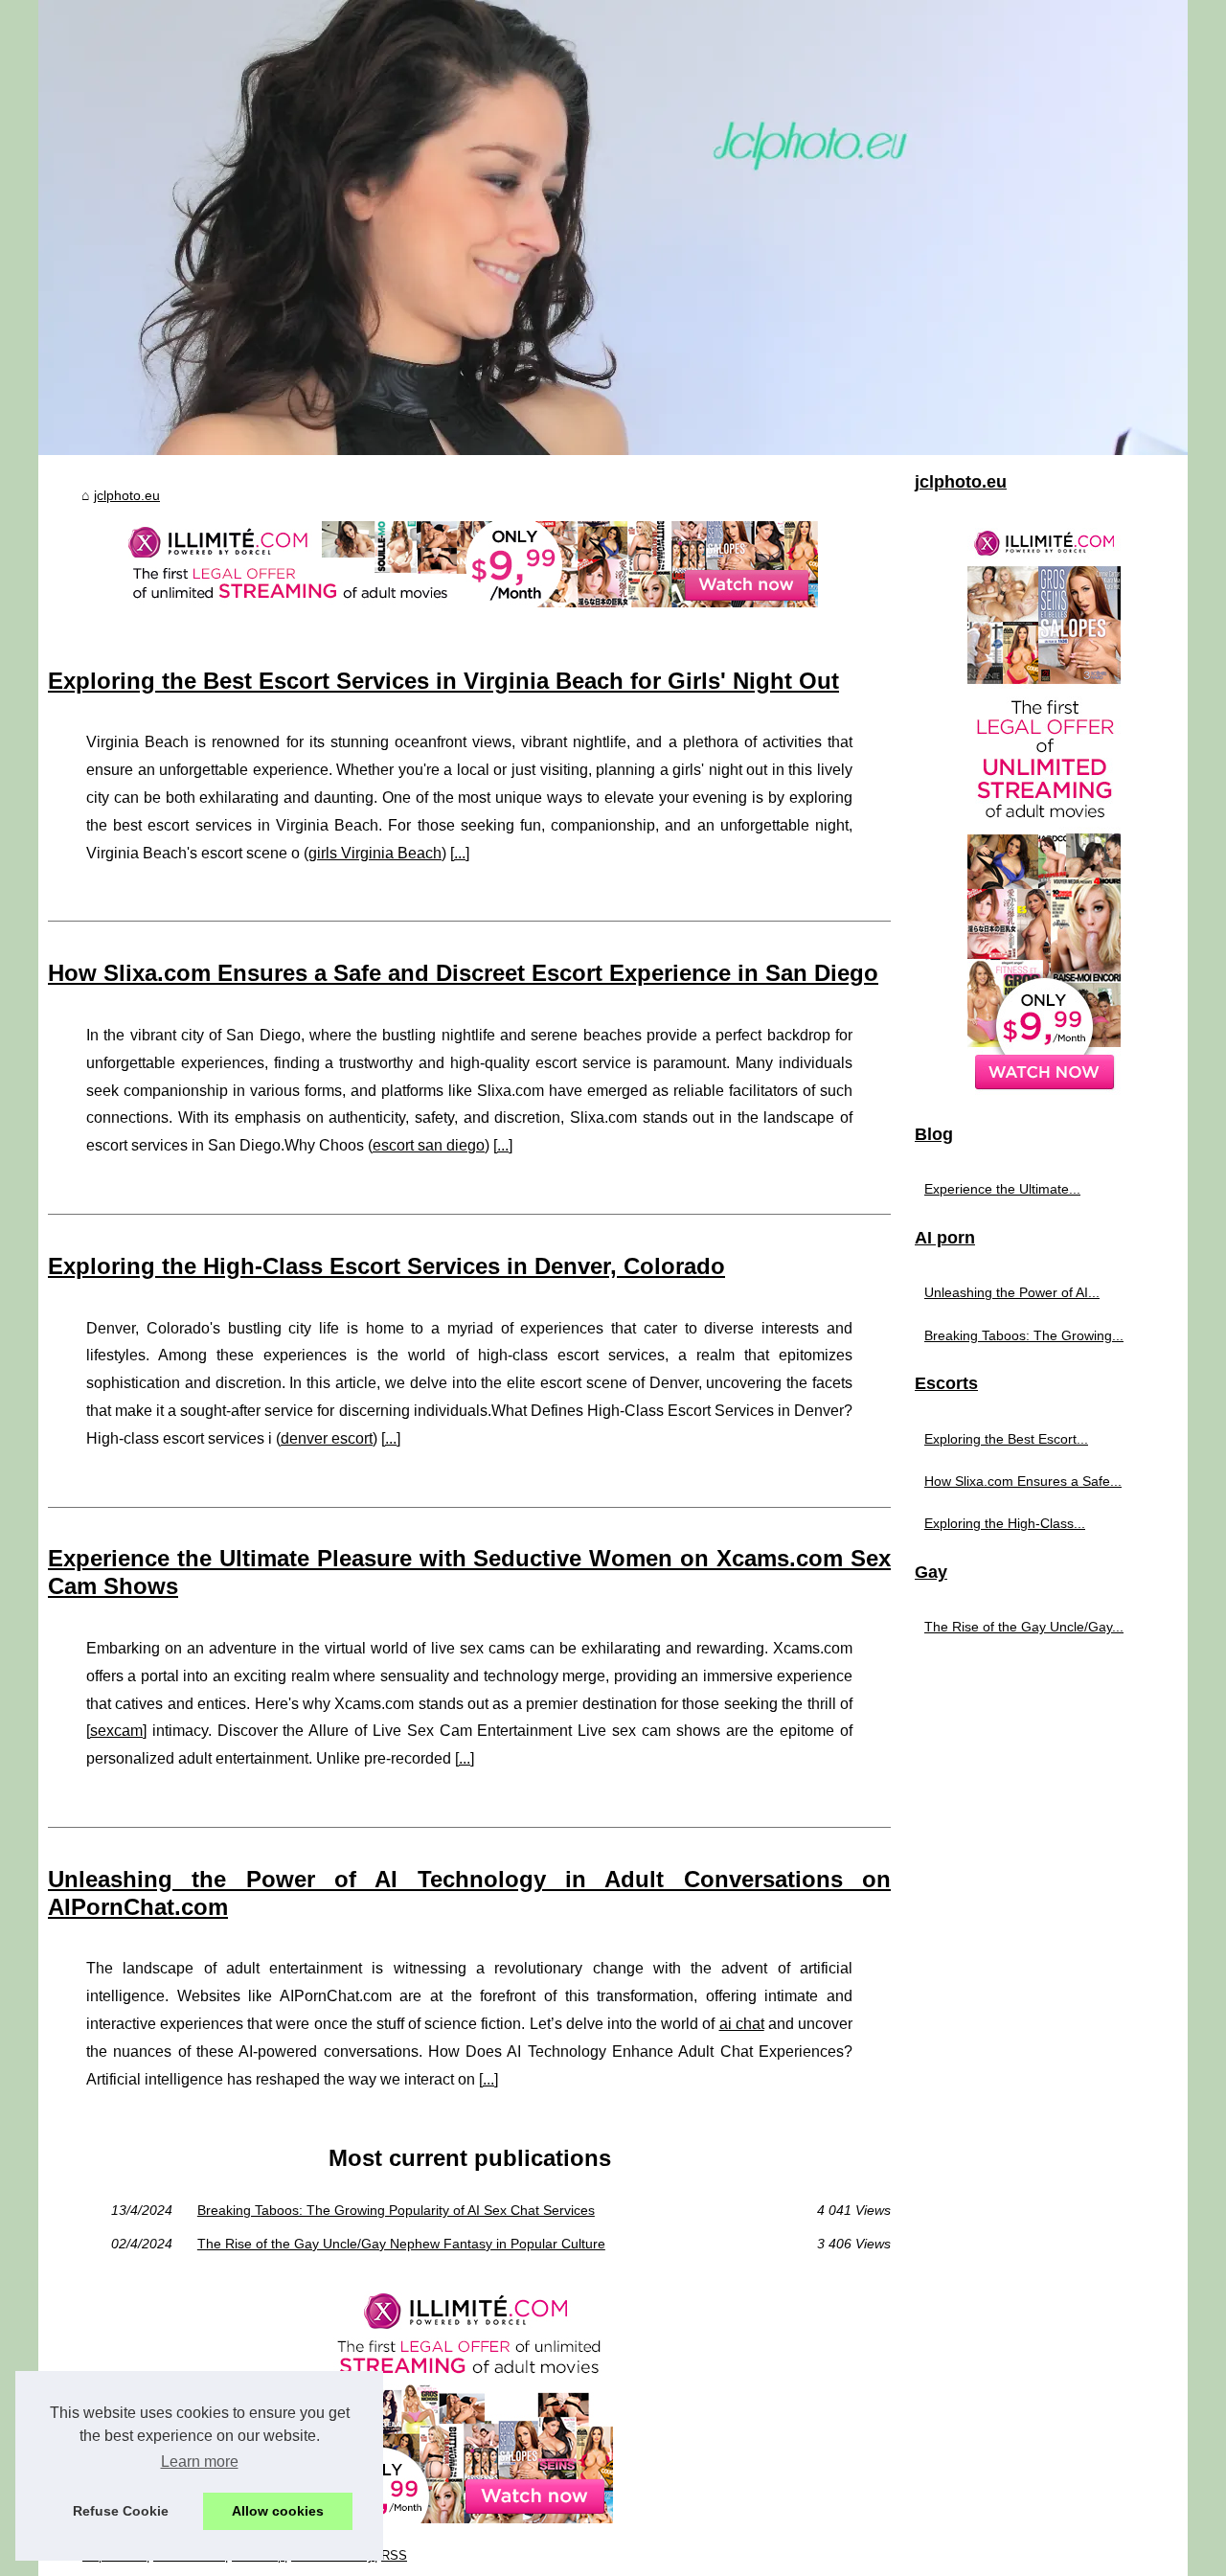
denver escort (327, 1438)
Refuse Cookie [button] (121, 2511)
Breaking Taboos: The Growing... (1024, 1335)
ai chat (742, 2024)
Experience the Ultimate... (1002, 1189)
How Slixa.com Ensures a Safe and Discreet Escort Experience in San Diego (463, 973)
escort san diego (429, 1145)
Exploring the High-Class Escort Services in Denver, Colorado (386, 1266)
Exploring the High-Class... (1005, 1523)
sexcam (116, 1731)
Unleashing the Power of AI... (1012, 1292)
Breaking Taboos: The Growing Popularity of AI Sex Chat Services (396, 2210)
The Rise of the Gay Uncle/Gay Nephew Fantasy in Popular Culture (401, 2244)
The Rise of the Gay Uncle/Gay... (1024, 1627)
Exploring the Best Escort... (1006, 1439)
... (460, 853)
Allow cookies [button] (278, 2511)
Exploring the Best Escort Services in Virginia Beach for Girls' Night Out (443, 681)
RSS (394, 2555)
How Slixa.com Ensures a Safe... (1023, 1481)
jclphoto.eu (127, 495)
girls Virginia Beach (375, 853)
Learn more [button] (200, 2462)
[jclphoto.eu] (613, 228)
